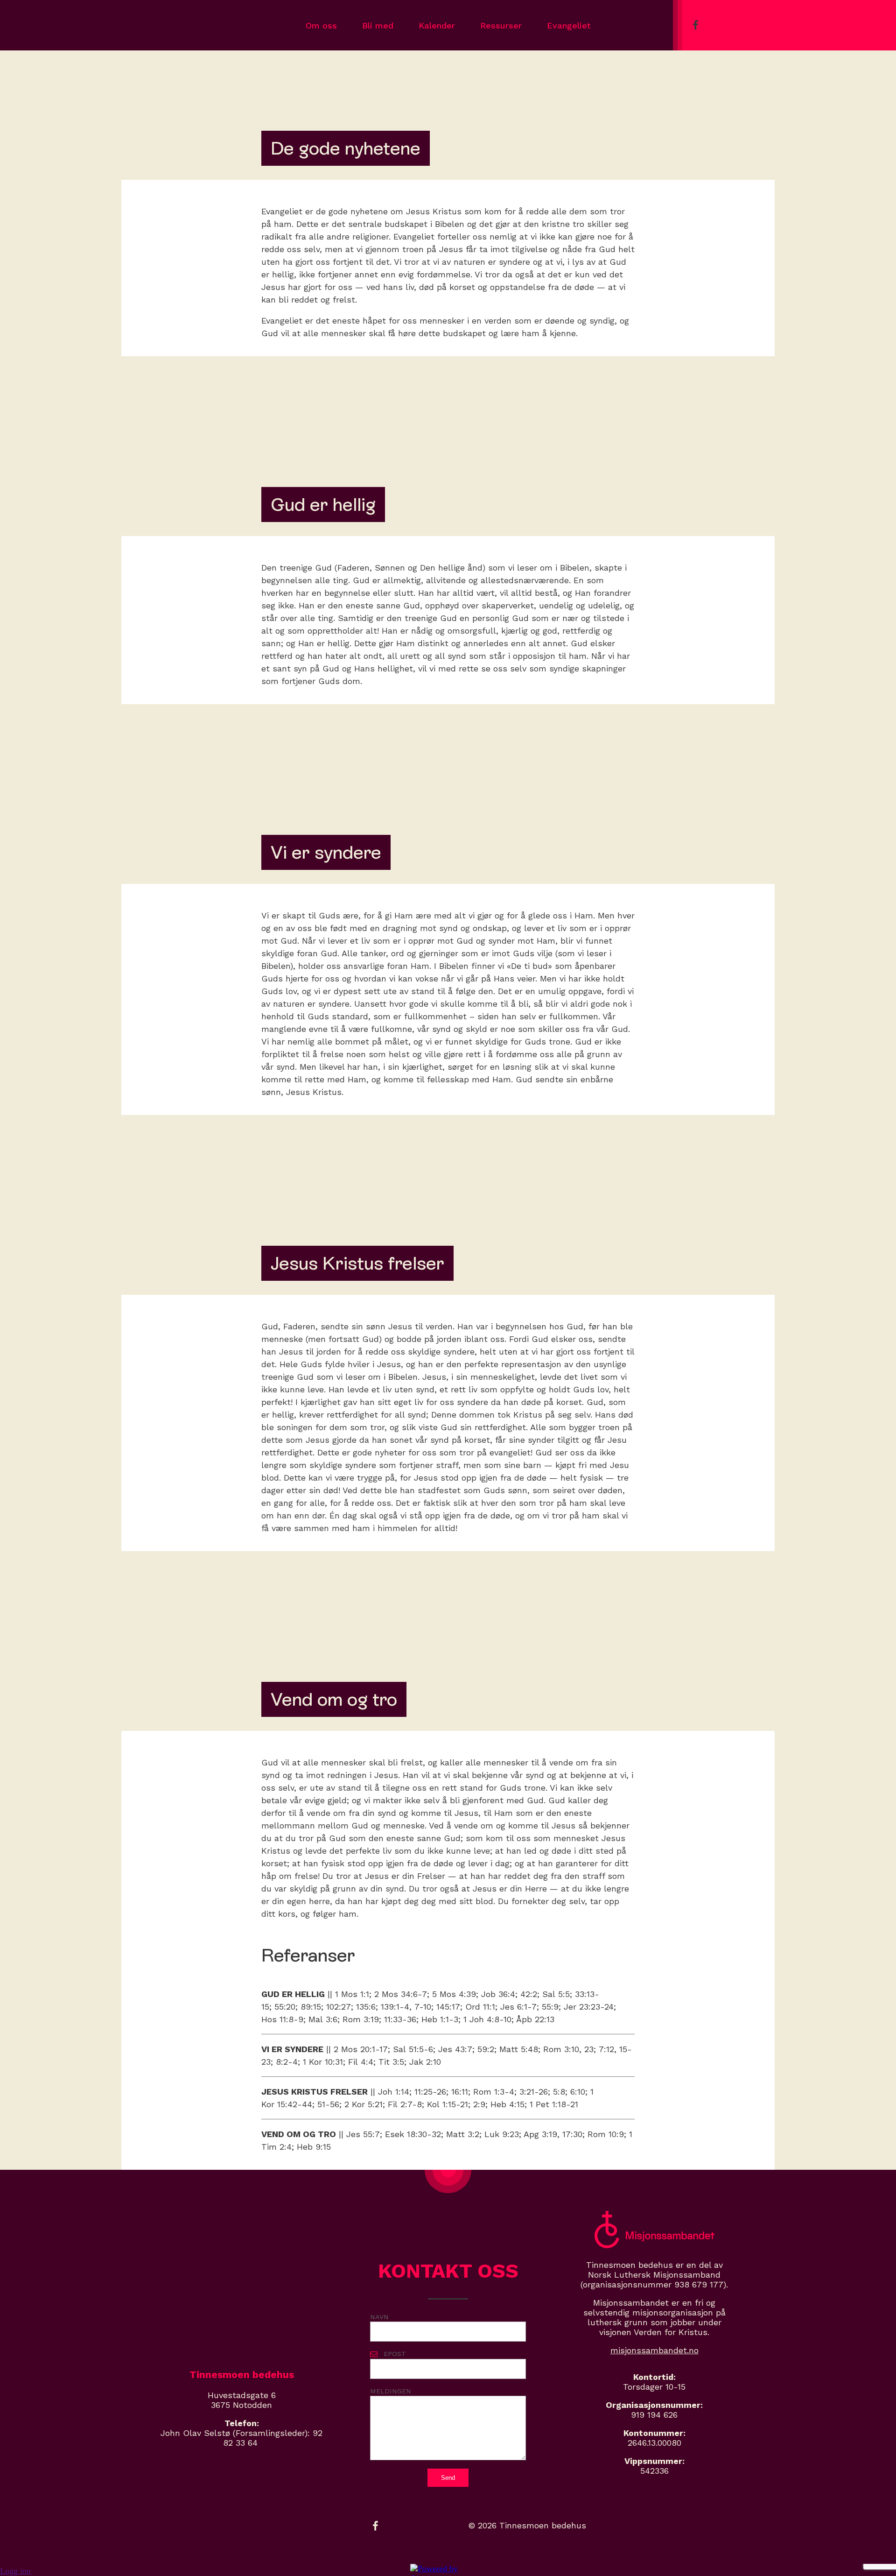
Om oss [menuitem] (321, 25)
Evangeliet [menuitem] (569, 25)
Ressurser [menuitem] (501, 25)
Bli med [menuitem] (378, 25)
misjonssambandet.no (654, 2350)
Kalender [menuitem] (437, 25)
